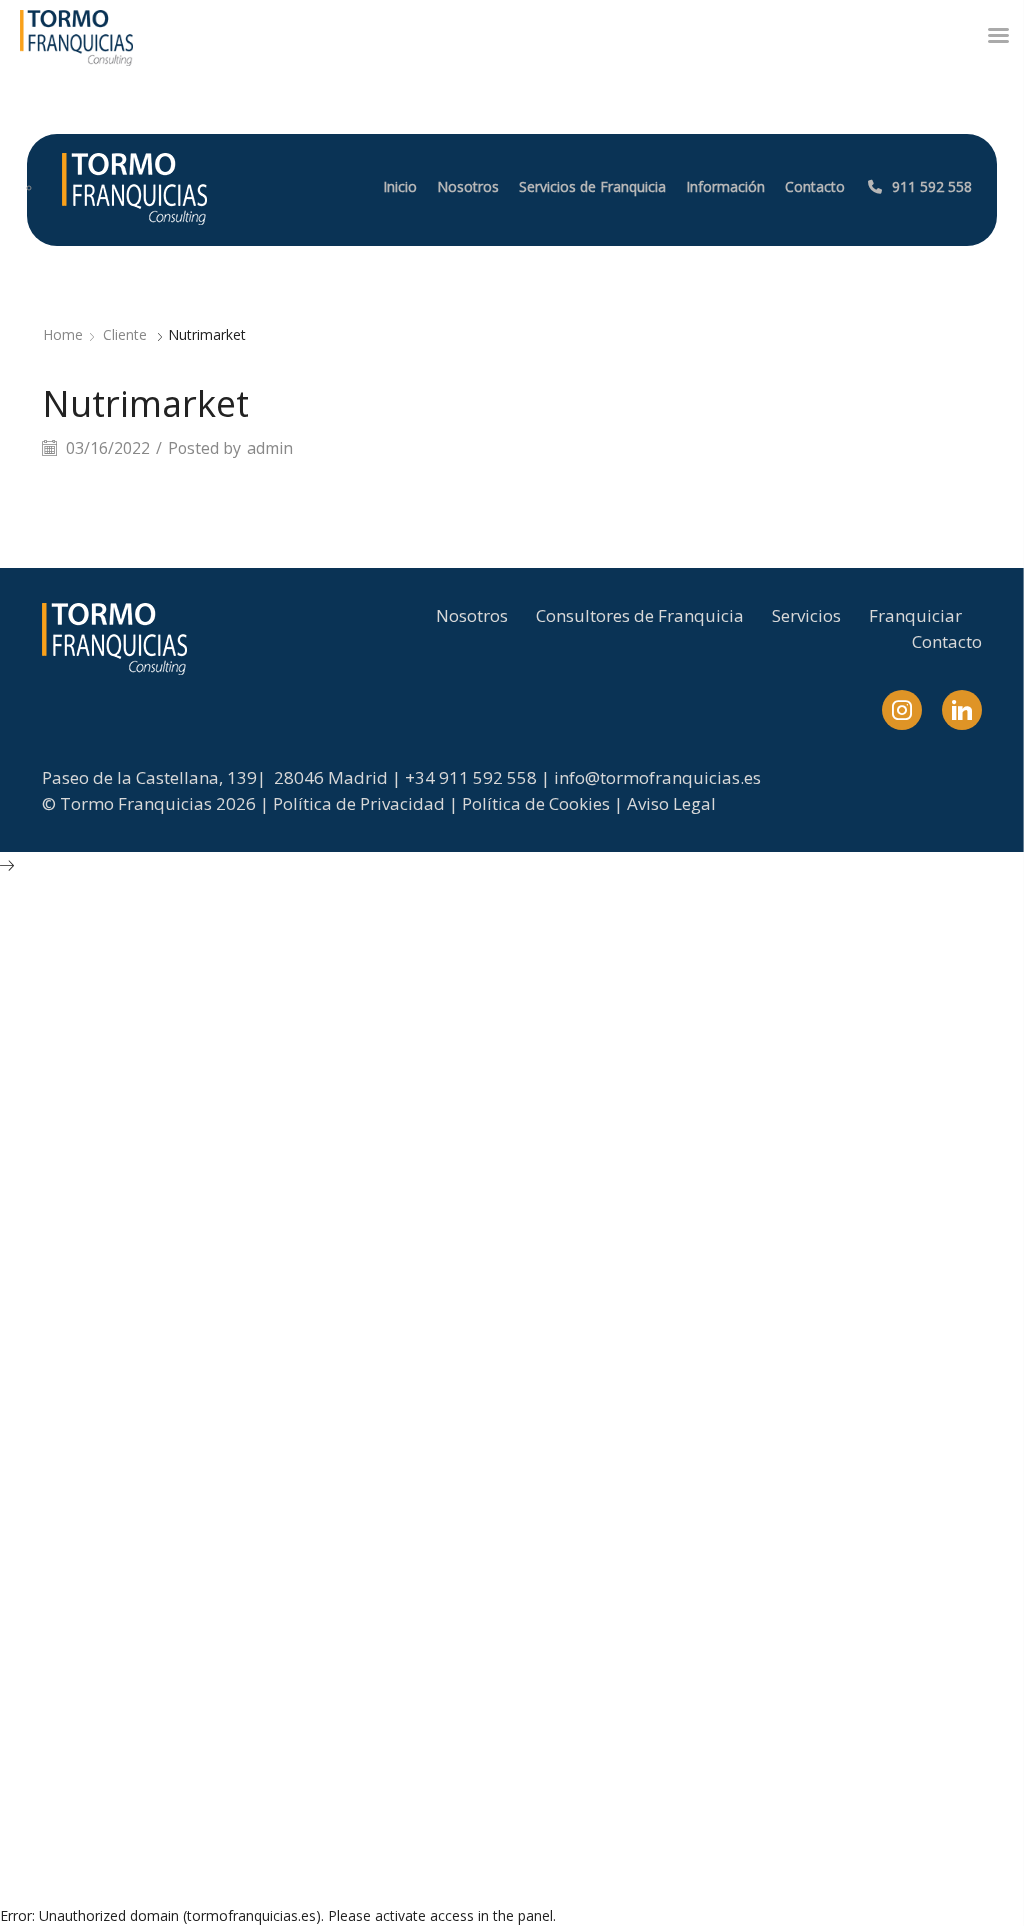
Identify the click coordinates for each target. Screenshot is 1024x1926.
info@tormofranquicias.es (657, 777)
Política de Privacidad (359, 803)
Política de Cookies (536, 803)
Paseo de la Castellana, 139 (149, 777)
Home (63, 334)
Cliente (125, 334)
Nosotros (472, 615)
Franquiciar (915, 615)
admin (270, 448)
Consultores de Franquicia (640, 615)
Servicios (806, 615)
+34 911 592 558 (471, 777)
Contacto (947, 641)
